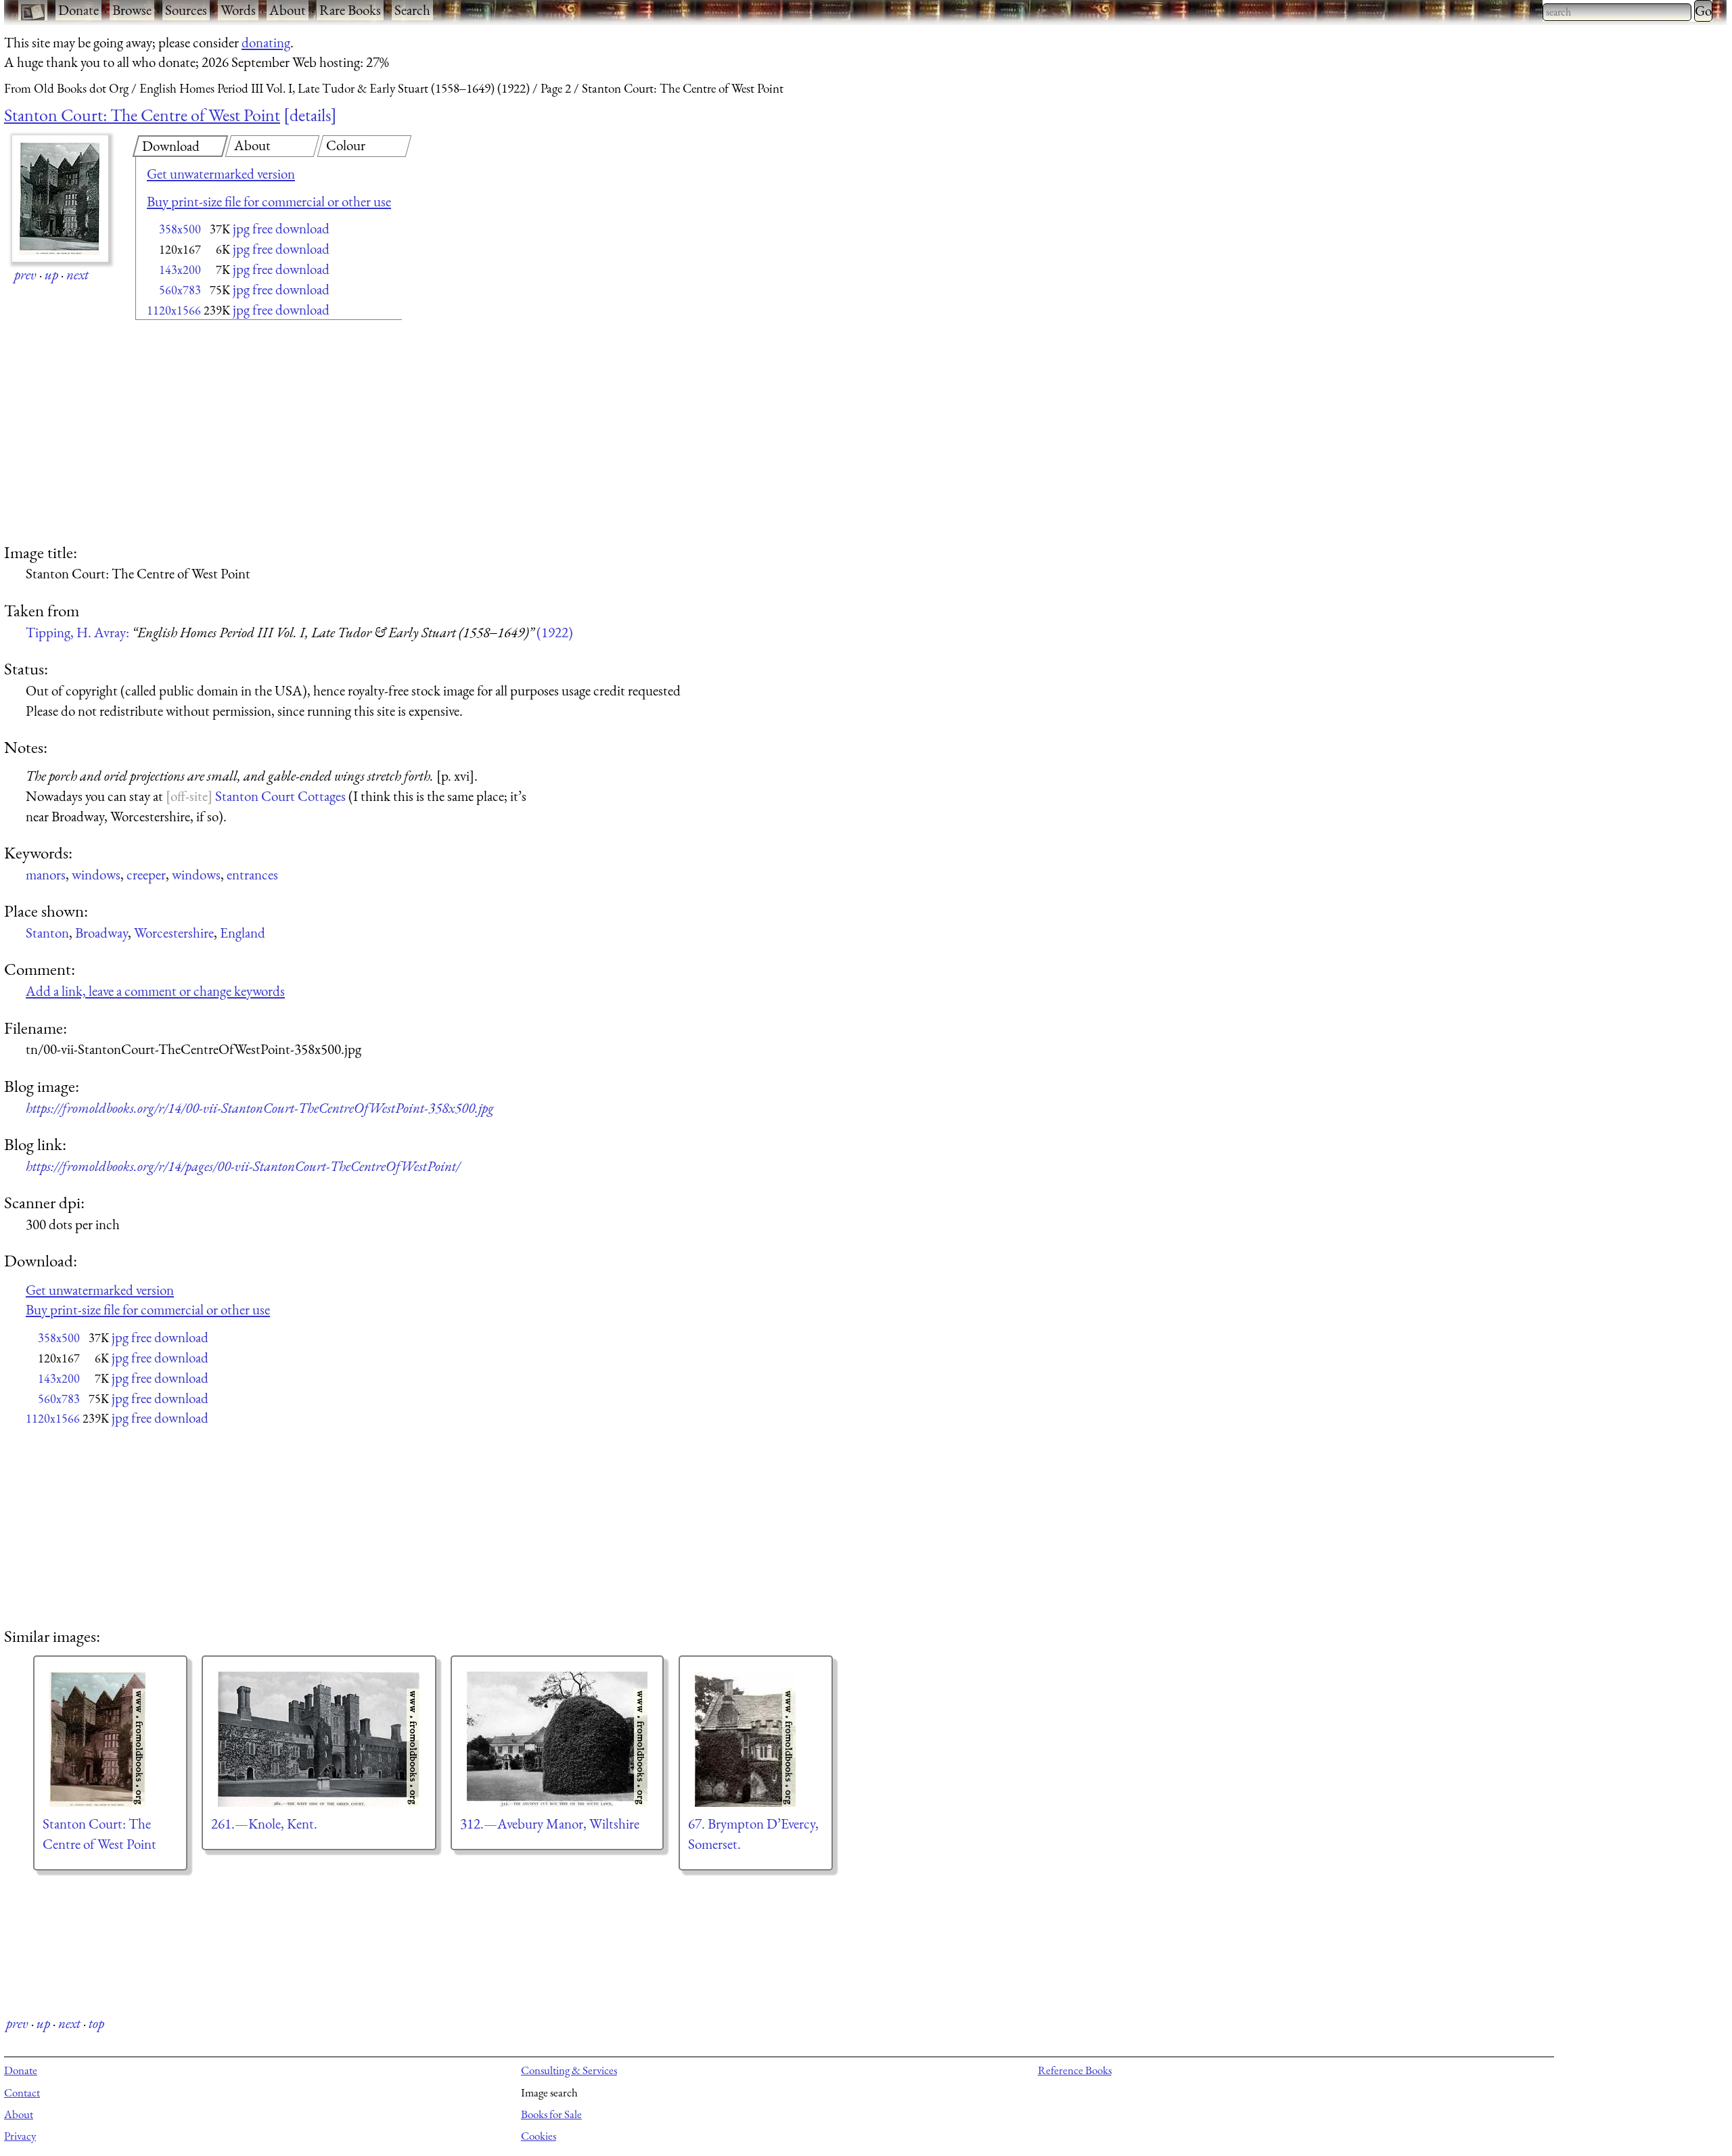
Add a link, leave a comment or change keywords (155, 991)
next (77, 274)
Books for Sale (551, 2114)
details (310, 115)
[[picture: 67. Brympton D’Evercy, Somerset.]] (756, 1739)
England (243, 933)
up (51, 274)
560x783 (180, 290)
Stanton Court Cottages (280, 796)
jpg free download (281, 228)
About (288, 10)
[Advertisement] (245, 433)
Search (412, 10)
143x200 (180, 270)
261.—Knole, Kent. (264, 1824)
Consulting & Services (569, 2070)
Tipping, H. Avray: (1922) (299, 632)
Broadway (101, 933)
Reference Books (1075, 2070)
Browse (132, 10)
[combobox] (1617, 12)
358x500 (180, 229)
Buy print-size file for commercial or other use (269, 201)
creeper (146, 874)
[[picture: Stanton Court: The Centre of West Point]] (110, 1739)
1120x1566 (174, 310)
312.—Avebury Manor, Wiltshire (550, 1824)
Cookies (539, 2136)
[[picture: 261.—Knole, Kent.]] (319, 1739)
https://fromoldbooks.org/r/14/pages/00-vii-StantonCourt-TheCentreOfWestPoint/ (243, 1166)
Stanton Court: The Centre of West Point (142, 115)
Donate (78, 10)
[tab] (180, 146)
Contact (22, 2092)
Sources (186, 10)
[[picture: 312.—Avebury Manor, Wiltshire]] (557, 1739)
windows (96, 874)
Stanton (47, 933)
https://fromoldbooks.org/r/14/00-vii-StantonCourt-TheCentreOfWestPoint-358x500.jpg (260, 1108)
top (96, 2023)
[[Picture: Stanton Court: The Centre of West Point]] (60, 199)
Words (238, 10)
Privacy (20, 2136)
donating (266, 42)
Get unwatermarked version (221, 174)
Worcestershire (174, 933)
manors (46, 874)
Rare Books (350, 10)
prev (25, 274)
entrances (252, 874)
